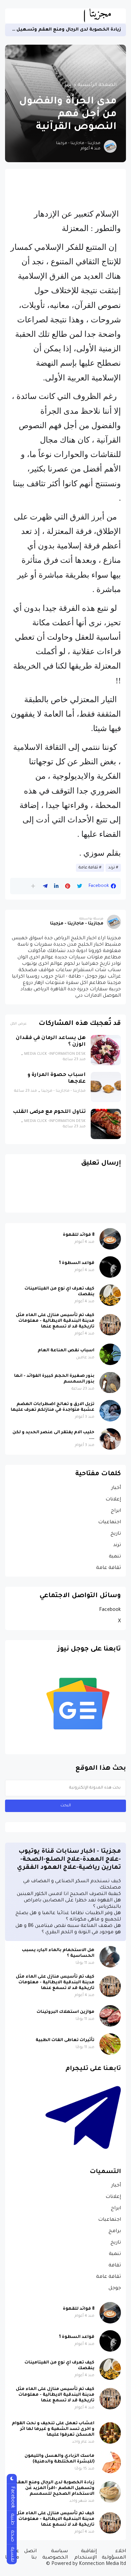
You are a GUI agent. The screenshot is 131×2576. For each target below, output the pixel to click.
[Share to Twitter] (79, 886)
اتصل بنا (30, 2555)
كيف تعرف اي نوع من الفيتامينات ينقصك (59, 1292)
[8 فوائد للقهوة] (110, 1239)
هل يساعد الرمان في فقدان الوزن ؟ (51, 1042)
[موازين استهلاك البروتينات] (110, 2016)
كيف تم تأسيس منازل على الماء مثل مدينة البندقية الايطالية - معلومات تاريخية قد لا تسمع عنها (55, 1321)
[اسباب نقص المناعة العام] (110, 1354)
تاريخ (116, 1534)
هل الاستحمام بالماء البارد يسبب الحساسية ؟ (58, 1953)
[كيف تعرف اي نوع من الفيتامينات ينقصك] (110, 1295)
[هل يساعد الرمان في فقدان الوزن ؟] (106, 1050)
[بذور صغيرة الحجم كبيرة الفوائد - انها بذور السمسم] (110, 1383)
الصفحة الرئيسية (97, 85)
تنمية (115, 1557)
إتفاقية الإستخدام (85, 2555)
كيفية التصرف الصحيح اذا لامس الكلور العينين (69, 1894)
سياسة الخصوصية (55, 2555)
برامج (115, 2231)
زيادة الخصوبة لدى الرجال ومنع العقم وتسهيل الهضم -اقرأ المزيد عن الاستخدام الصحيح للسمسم (54, 2488)
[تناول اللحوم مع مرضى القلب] (106, 1124)
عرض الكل (18, 1024)
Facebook (110, 1610)
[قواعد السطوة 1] (110, 1267)
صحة (12, 2536)
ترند (68, 85)
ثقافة (115, 2266)
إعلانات (113, 1500)
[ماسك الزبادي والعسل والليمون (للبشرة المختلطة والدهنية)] (110, 2462)
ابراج (116, 1511)
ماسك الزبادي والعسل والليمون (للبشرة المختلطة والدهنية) (59, 2459)
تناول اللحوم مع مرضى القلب (49, 1112)
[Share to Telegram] (45, 886)
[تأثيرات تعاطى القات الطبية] (110, 2044)
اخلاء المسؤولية (114, 2555)
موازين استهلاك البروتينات (65, 2012)
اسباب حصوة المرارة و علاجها (57, 1078)
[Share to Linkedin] (56, 886)
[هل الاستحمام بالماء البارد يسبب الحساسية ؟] (110, 1957)
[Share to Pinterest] (68, 886)
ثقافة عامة (88, 868)
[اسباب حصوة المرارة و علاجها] (106, 1087)
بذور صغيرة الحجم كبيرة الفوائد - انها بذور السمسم (54, 1379)
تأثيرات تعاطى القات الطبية (65, 2040)
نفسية (12, 2554)
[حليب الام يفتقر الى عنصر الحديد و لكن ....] (110, 1439)
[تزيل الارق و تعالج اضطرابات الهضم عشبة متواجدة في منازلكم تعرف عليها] (110, 1411)
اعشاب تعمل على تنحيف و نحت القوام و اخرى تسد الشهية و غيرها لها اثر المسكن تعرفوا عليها (53, 2429)
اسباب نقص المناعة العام (66, 1351)
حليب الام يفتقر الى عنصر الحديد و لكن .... (53, 1435)
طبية (12, 2519)
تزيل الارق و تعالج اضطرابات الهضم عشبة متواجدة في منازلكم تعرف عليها (53, 1407)
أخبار (116, 1488)
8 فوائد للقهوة (79, 1235)
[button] (33, 886)
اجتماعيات (110, 1523)
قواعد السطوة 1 (77, 1263)
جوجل (115, 2289)
